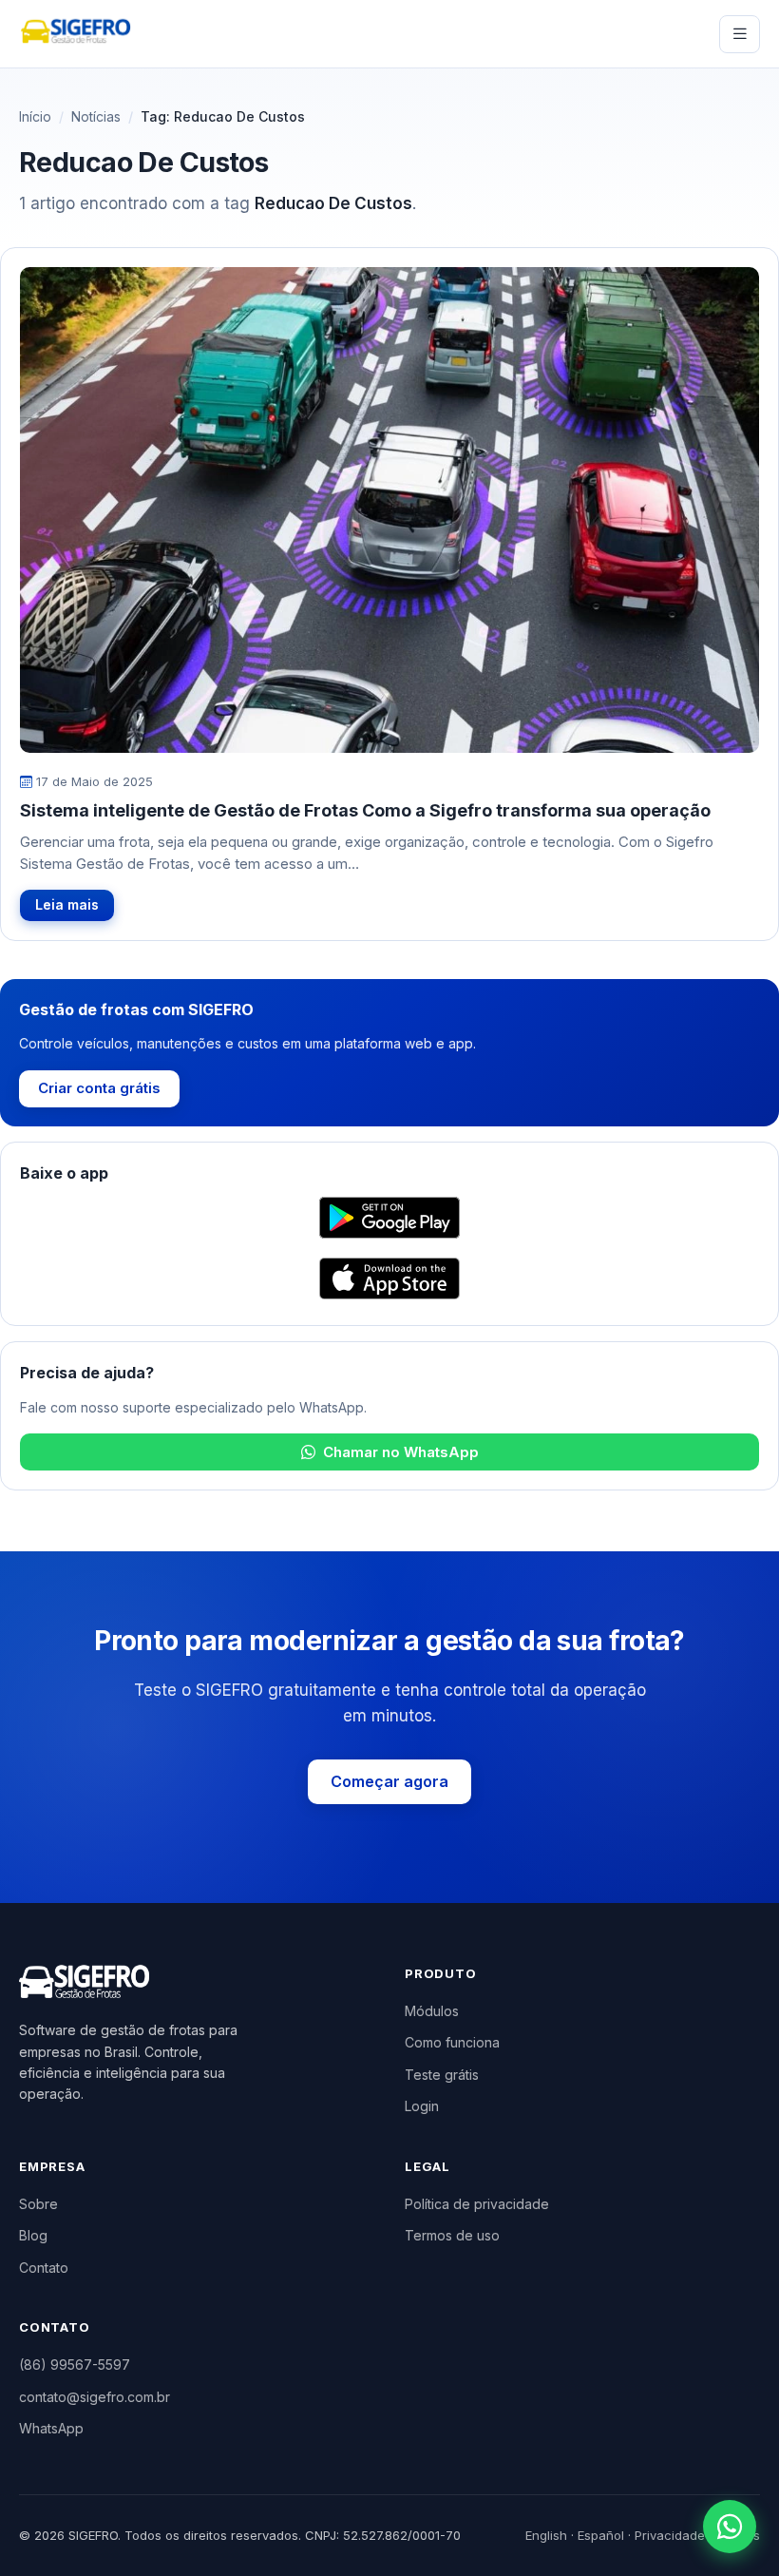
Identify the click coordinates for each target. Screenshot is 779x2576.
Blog (33, 2235)
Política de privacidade (477, 2204)
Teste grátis (442, 2075)
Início (35, 116)
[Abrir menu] (740, 34)
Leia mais (67, 904)
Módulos (432, 2011)
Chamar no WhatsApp (401, 1452)
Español (601, 2535)
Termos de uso (452, 2235)
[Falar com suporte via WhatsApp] (730, 2527)
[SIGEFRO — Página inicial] (76, 34)
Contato (44, 2268)
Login (422, 2106)
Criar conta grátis (99, 1088)
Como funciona (452, 2042)
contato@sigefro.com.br (95, 2397)
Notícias (96, 116)
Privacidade (670, 2535)
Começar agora (389, 1781)
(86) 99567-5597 (75, 2365)
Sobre (38, 2204)
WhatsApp (51, 2428)
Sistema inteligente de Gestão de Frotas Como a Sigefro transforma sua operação (365, 810)
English (546, 2535)
